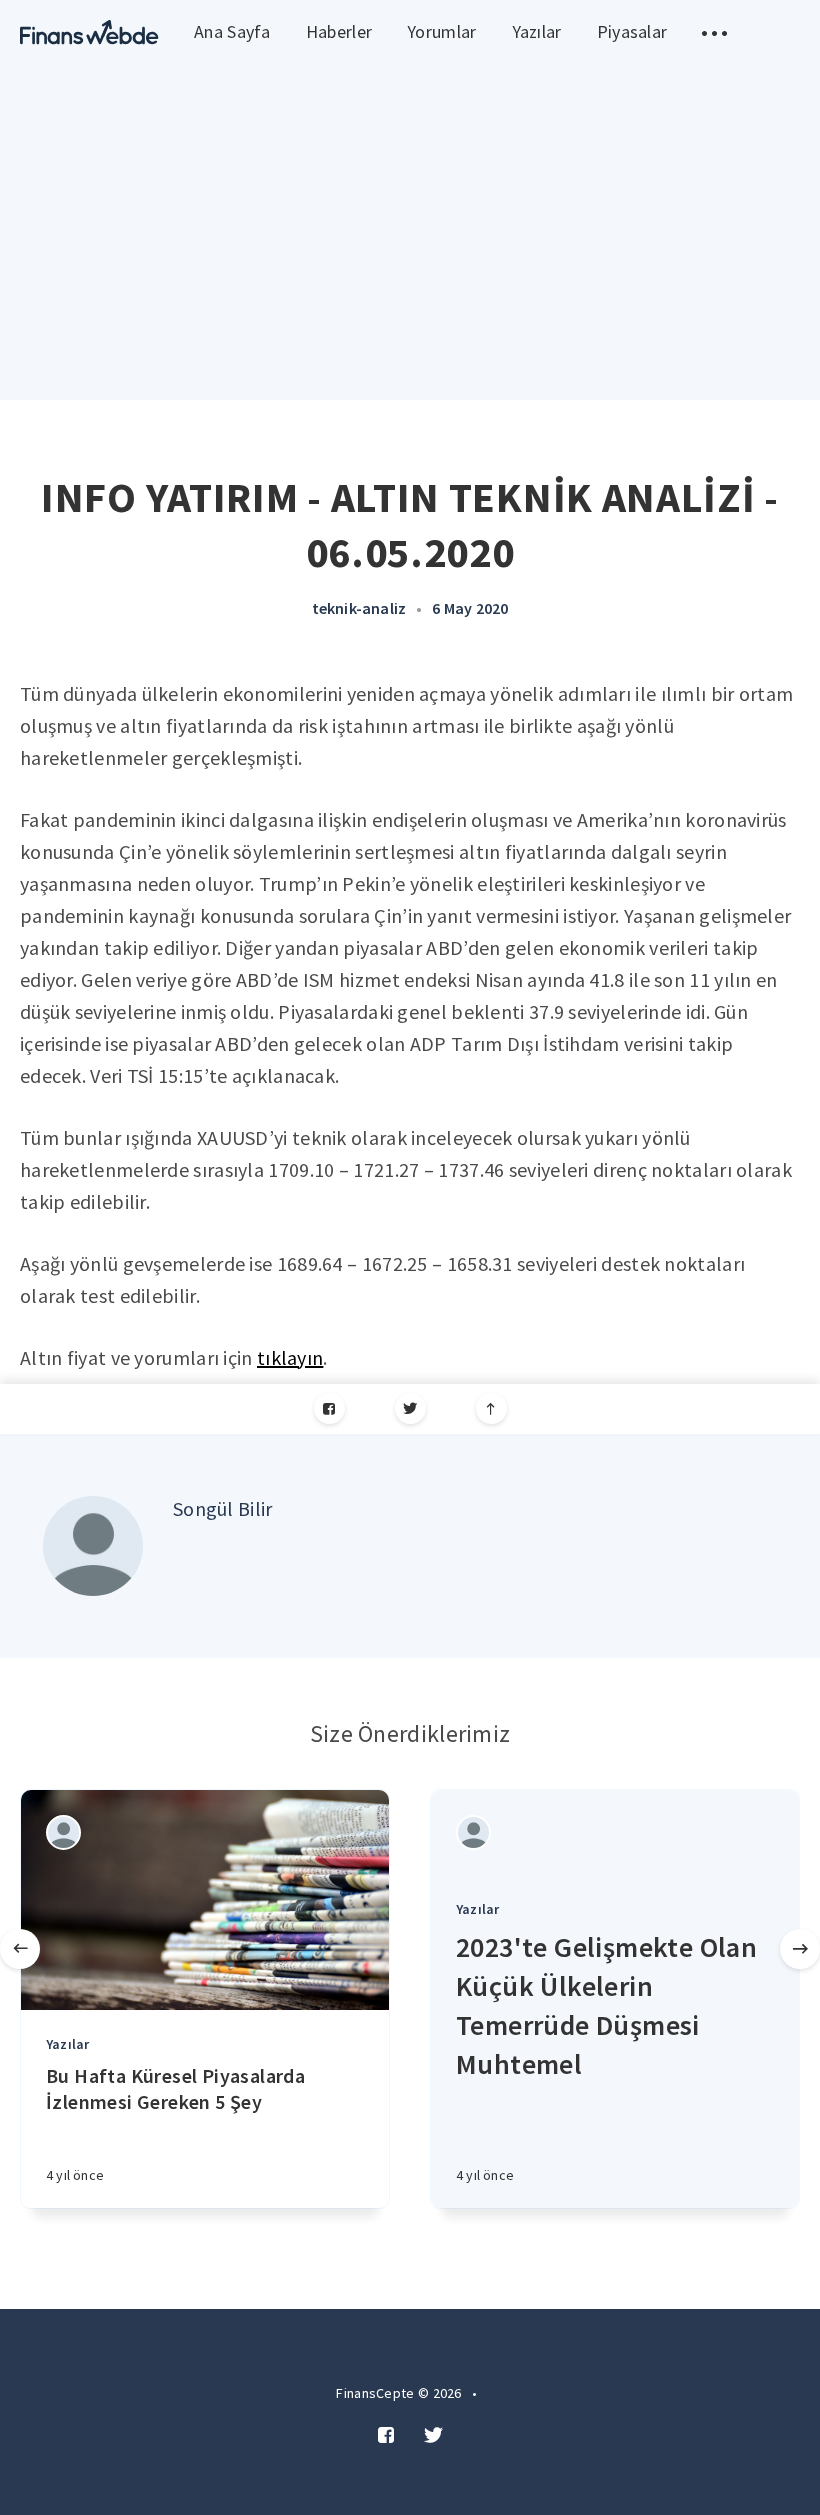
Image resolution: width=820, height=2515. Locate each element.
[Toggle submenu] (714, 32)
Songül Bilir (223, 1508)
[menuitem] (89, 32)
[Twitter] (410, 1408)
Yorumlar (441, 31)
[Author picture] (93, 1546)
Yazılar (537, 31)
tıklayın (290, 1357)
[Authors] (63, 1832)
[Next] (800, 1949)
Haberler (339, 31)
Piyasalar (632, 31)
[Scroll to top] (491, 1408)
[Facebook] (329, 1408)
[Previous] (20, 1949)
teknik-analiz (359, 608)
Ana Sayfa (232, 31)
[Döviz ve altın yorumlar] (89, 32)
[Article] (205, 1900)
